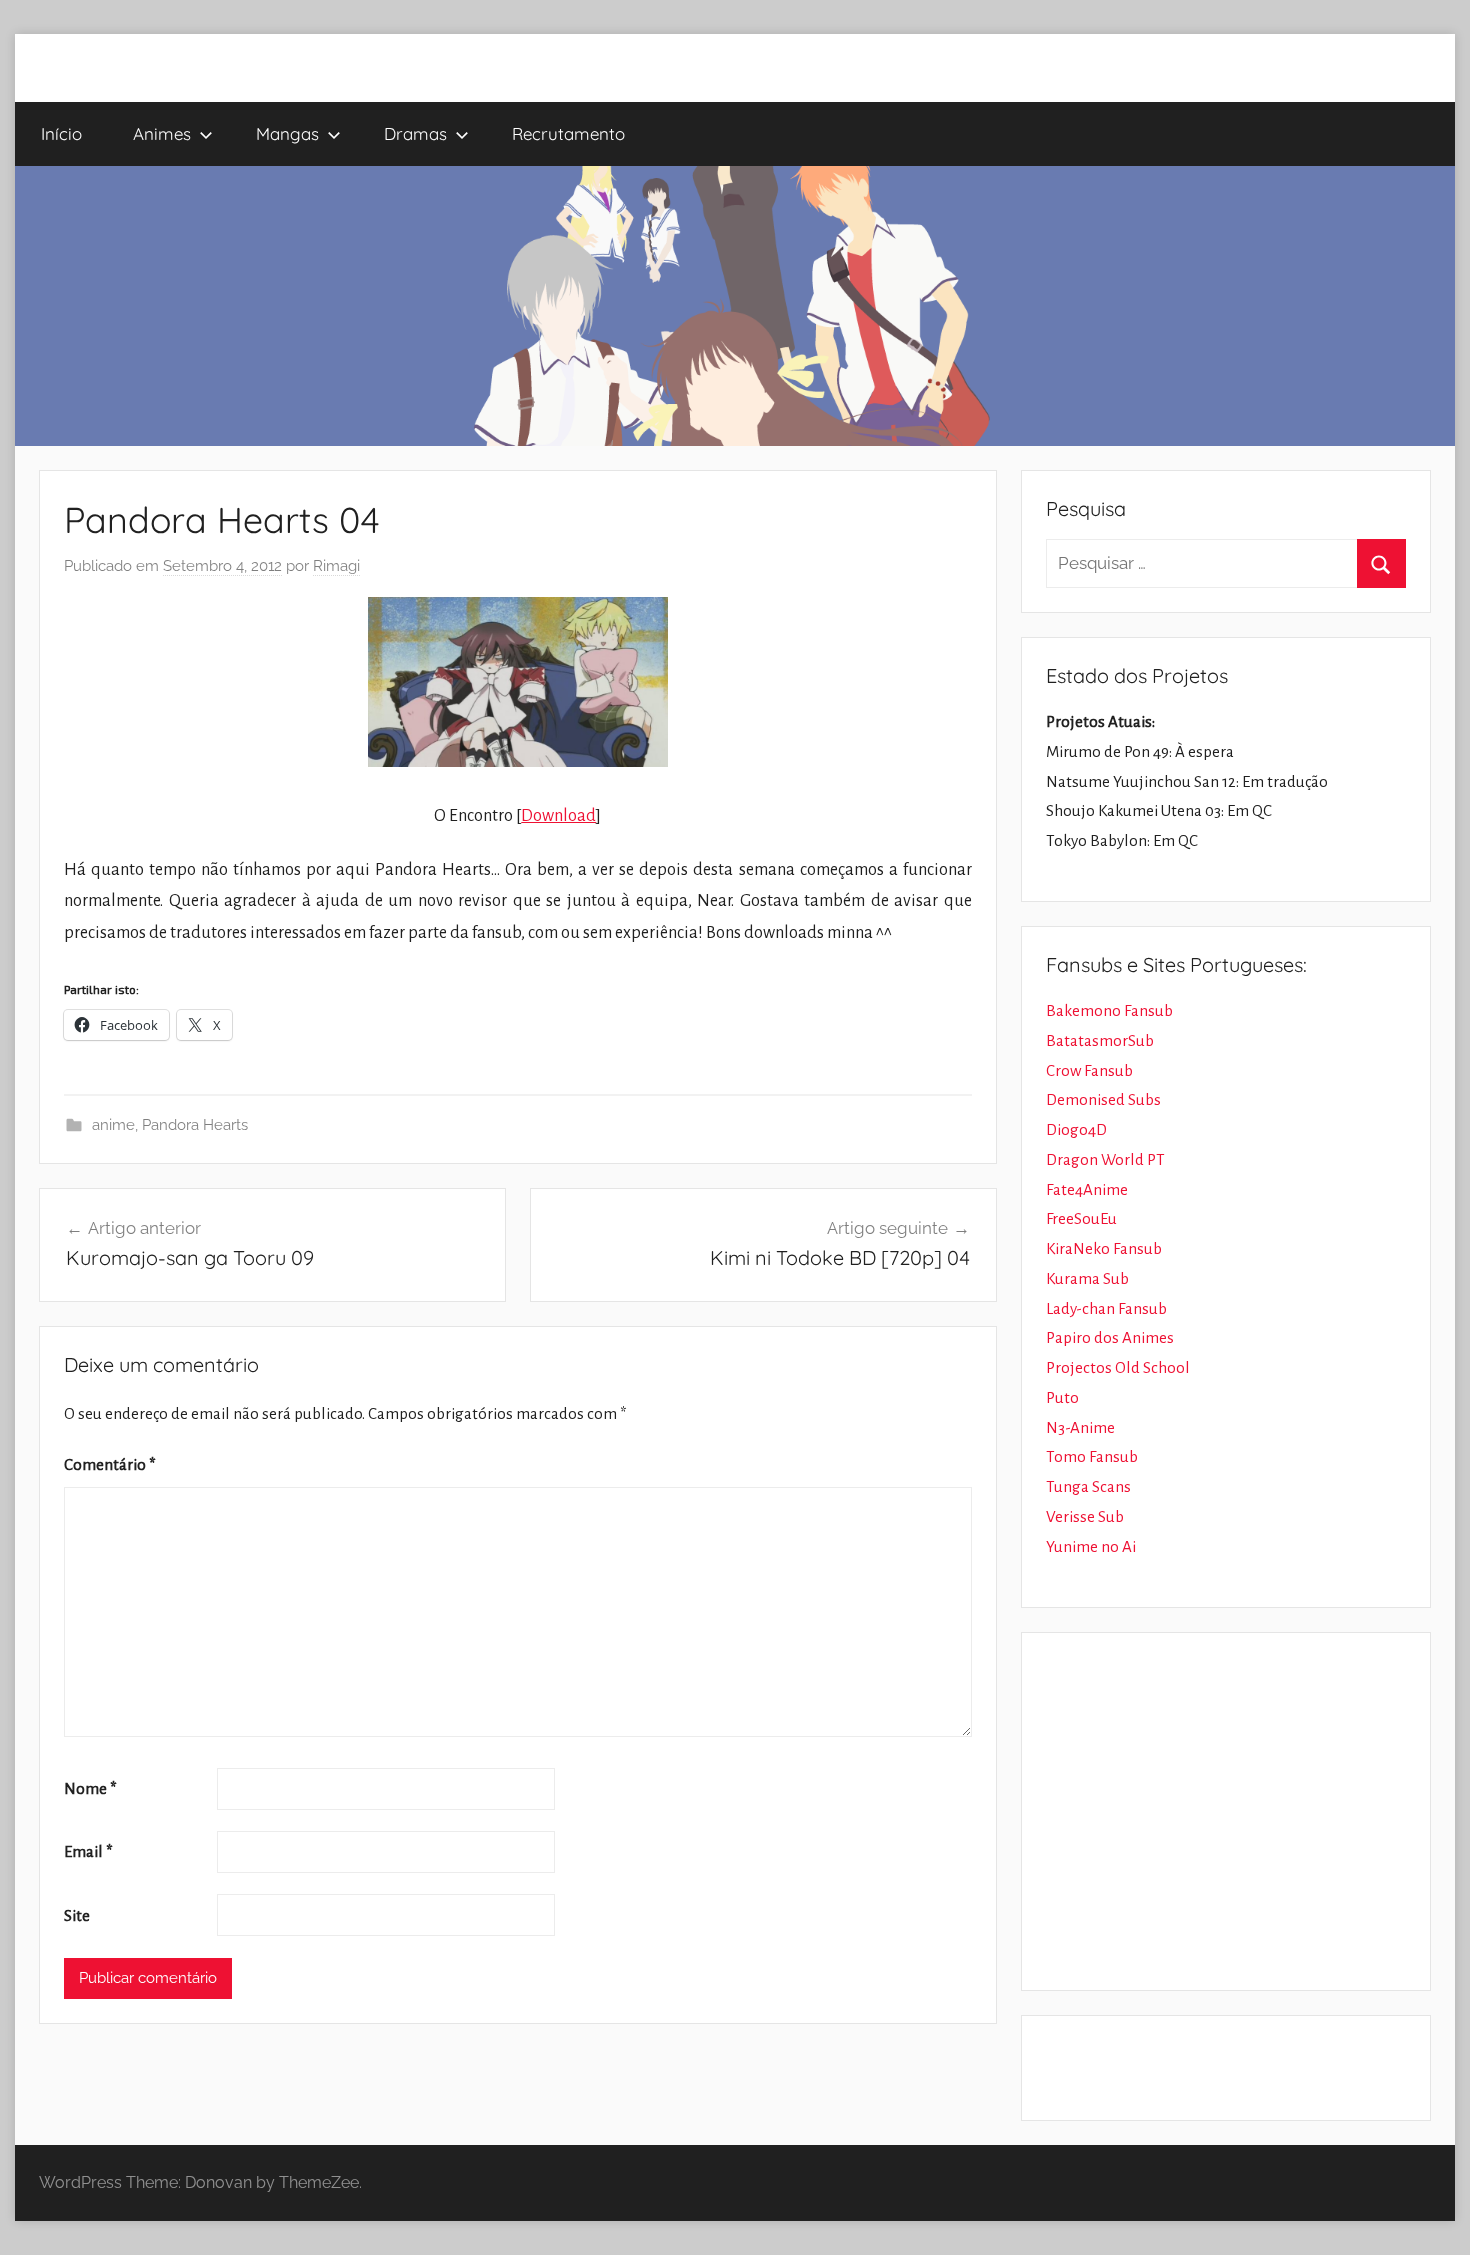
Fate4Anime (1087, 1189)
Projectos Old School (1118, 1367)
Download (558, 816)
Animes (162, 133)
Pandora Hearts (195, 1125)
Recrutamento (568, 133)
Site (77, 1915)
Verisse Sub (1085, 1516)
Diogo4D (1076, 1129)
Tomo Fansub (1092, 1456)
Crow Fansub (1089, 1070)
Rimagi (336, 566)
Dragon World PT (1105, 1159)
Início (61, 133)
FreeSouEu (1081, 1218)
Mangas (287, 133)
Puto (1062, 1397)
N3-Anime (1080, 1427)
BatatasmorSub (1100, 1040)
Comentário (110, 1464)
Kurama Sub (1087, 1278)
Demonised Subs (1103, 1099)
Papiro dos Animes (1110, 1337)
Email (88, 1851)
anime (113, 1125)
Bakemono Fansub (1109, 1010)
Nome (90, 1788)
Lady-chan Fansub (1106, 1308)
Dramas (415, 133)
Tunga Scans (1088, 1486)
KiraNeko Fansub (1104, 1248)
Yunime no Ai (1091, 1546)
